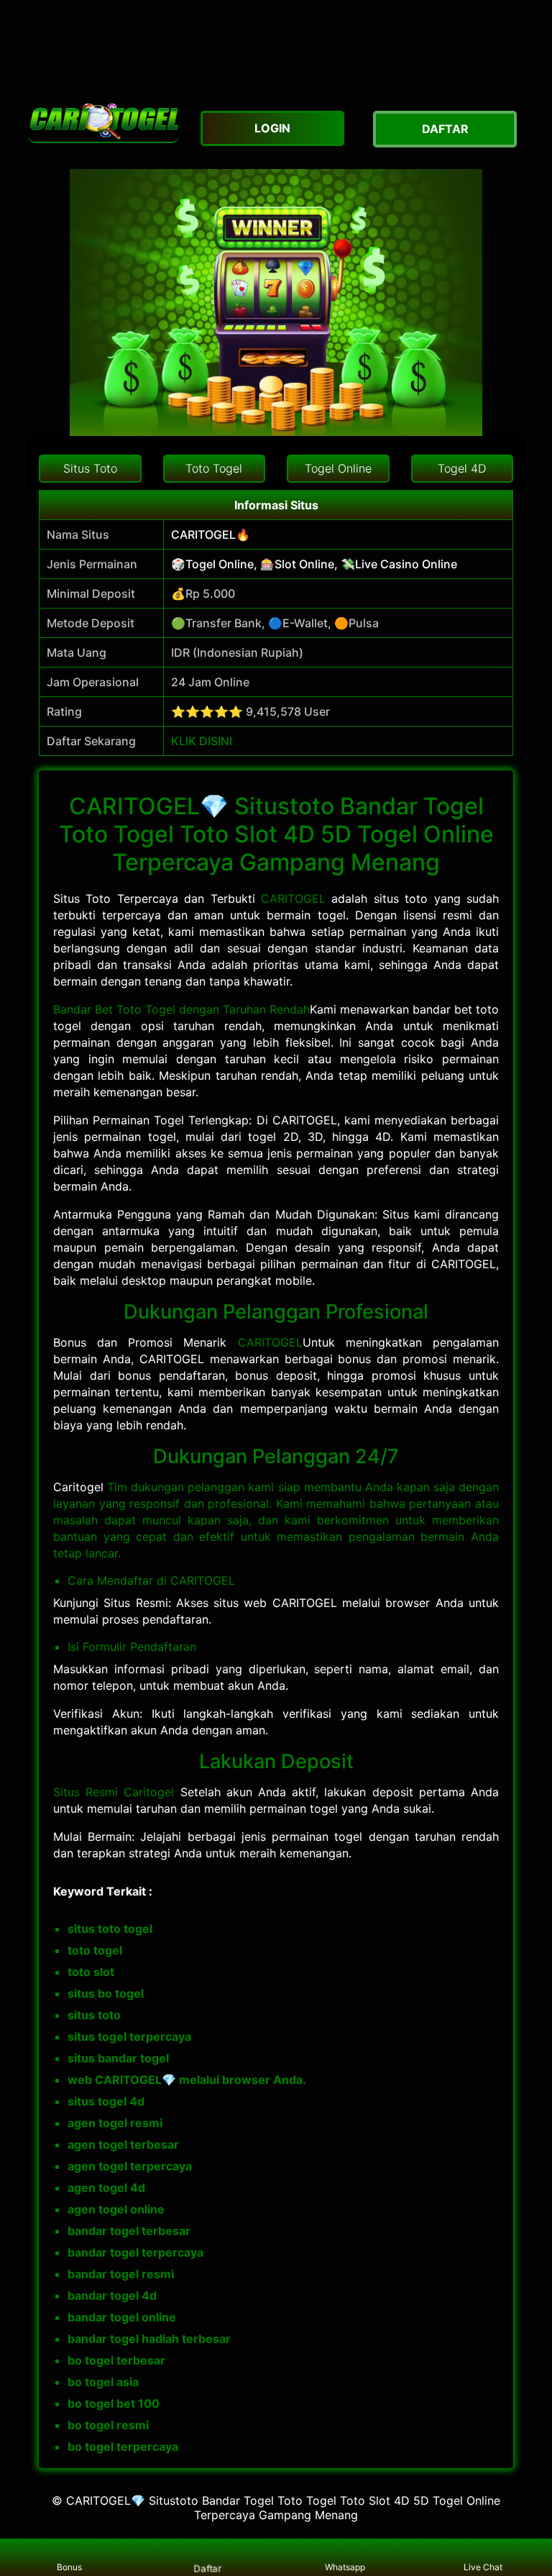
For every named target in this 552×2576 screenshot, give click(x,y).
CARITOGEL (296, 898)
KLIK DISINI (202, 741)
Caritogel (149, 1792)
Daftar (207, 2568)
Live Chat (483, 2567)
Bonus (69, 2567)
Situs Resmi (88, 1792)
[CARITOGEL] (103, 122)
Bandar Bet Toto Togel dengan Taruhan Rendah (181, 1009)
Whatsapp (345, 2567)
